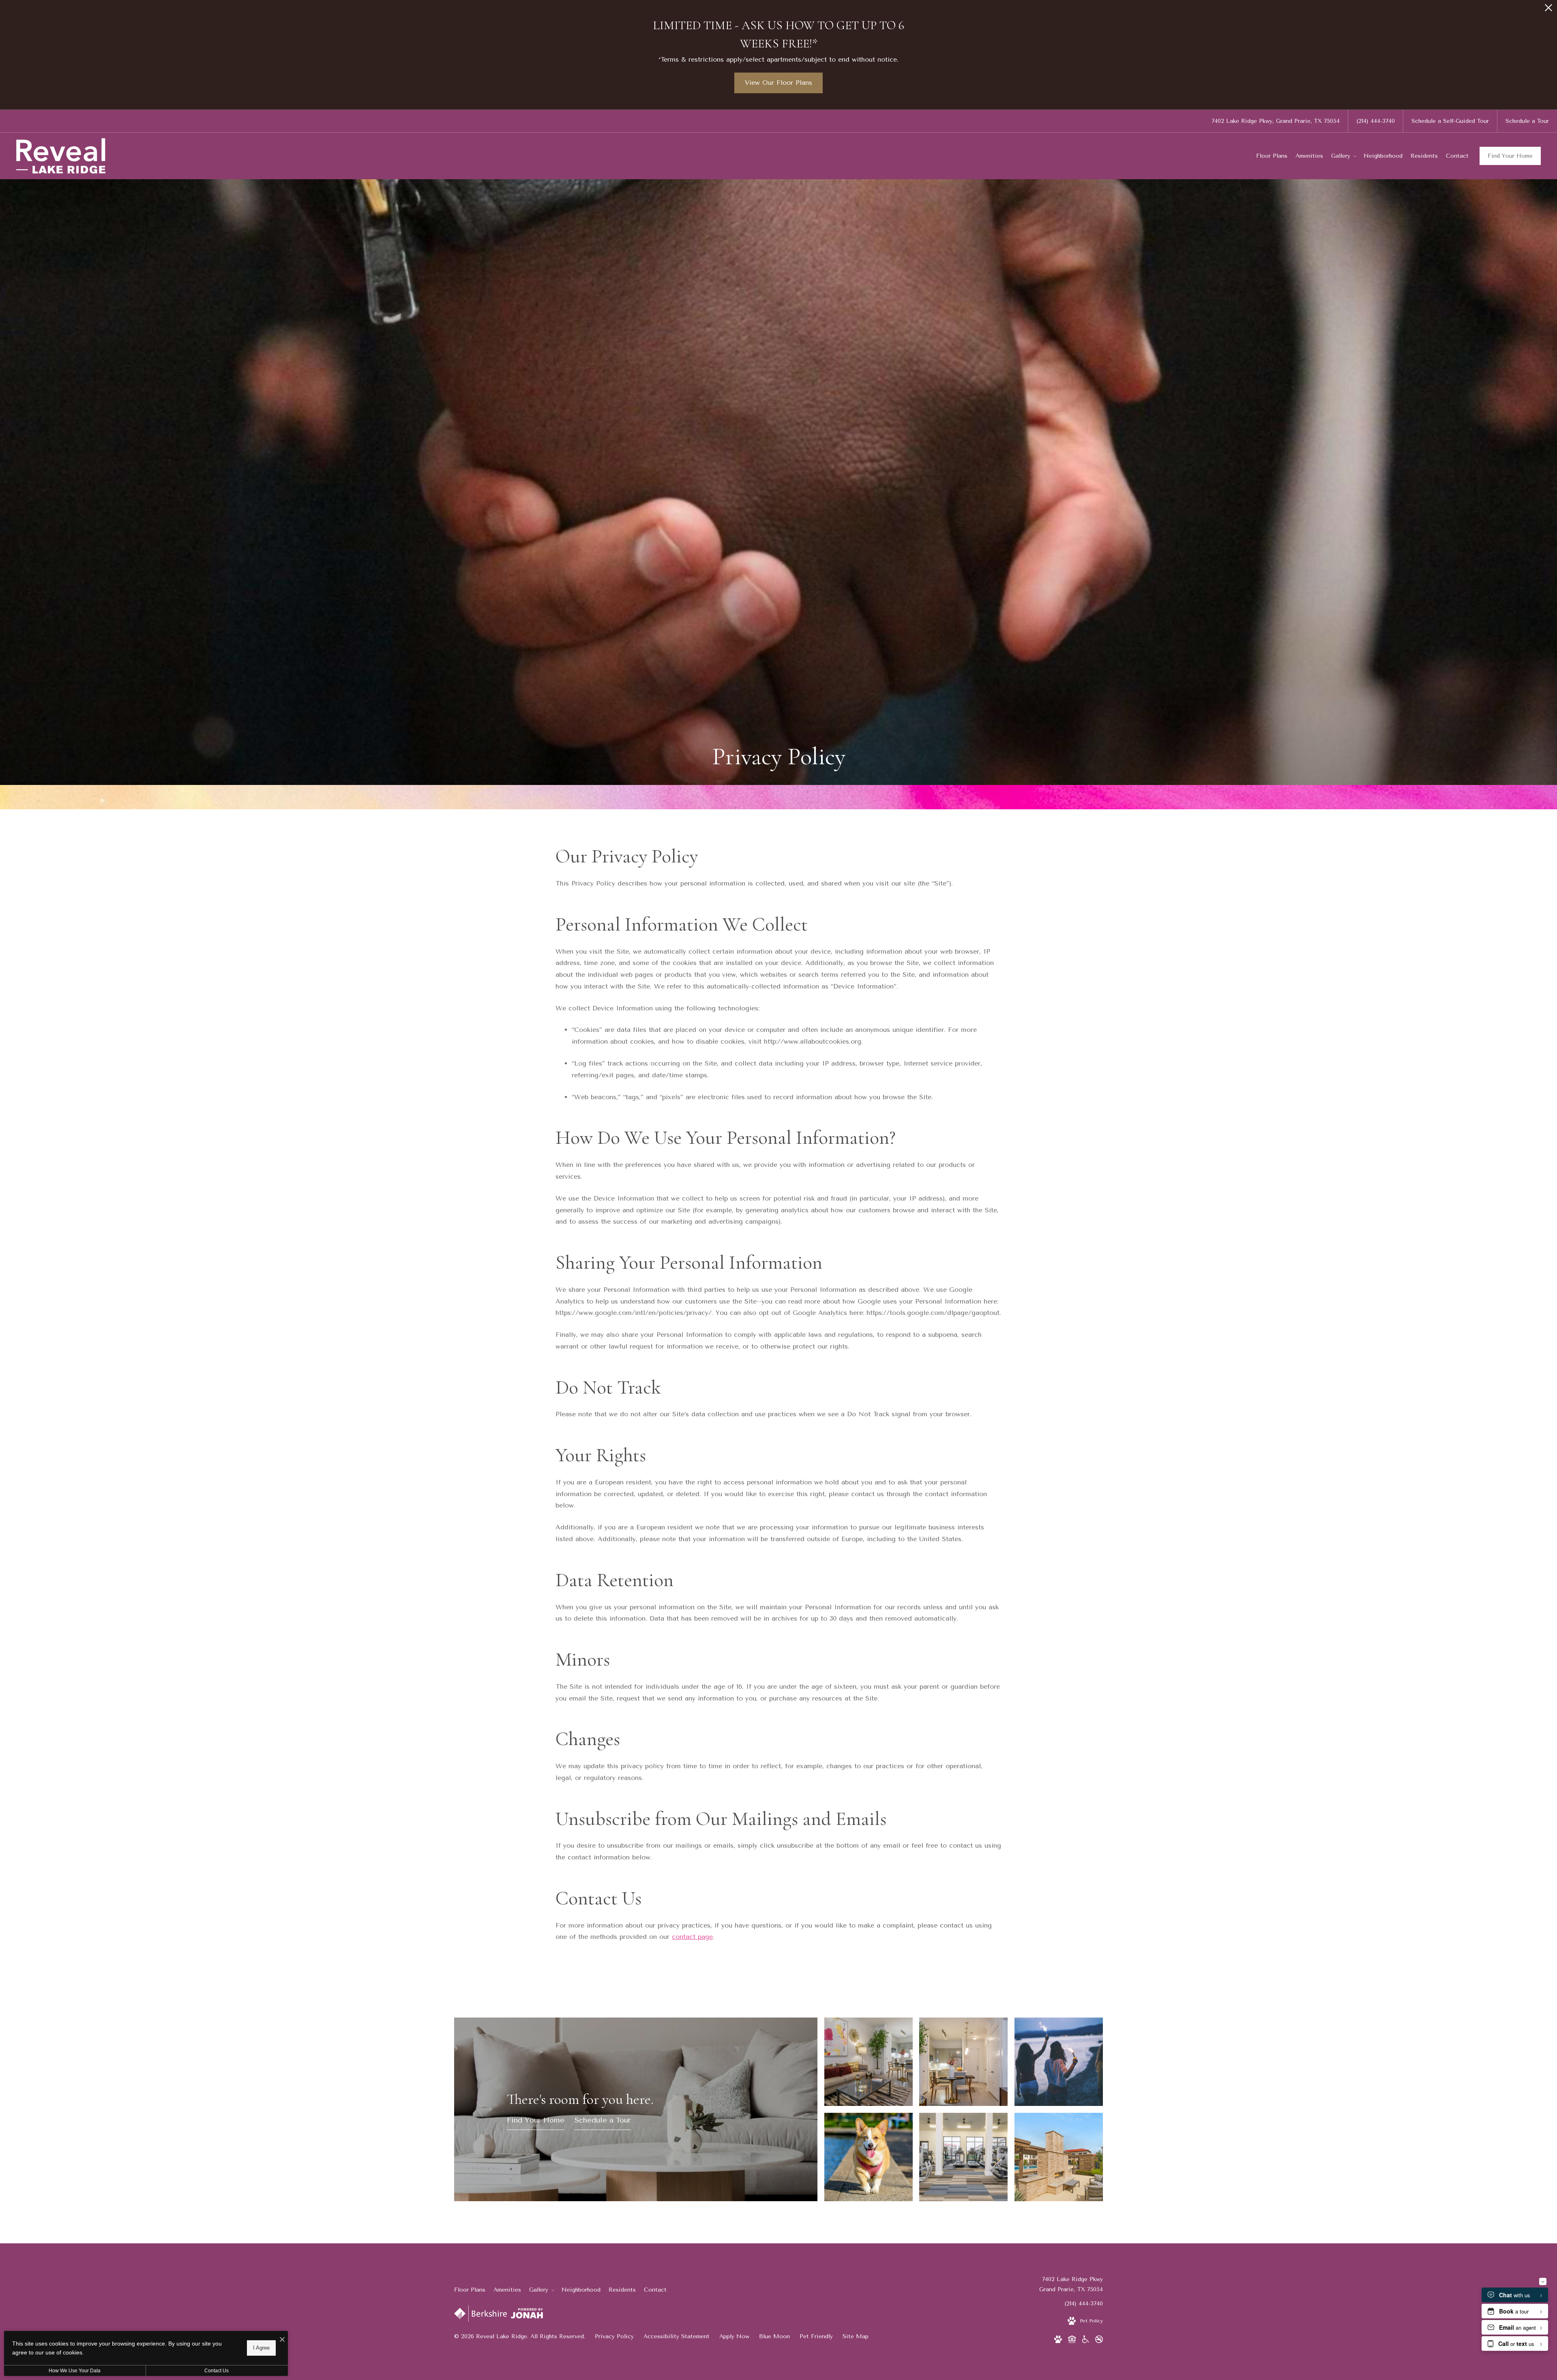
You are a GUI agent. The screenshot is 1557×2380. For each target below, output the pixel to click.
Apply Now (734, 2336)
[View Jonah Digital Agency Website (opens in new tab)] (527, 2315)
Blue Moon (774, 2336)
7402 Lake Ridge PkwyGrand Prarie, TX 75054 (1071, 2284)
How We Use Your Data (75, 2371)
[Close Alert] (1548, 10)
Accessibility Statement (677, 2336)
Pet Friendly (816, 2336)
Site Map (856, 2336)
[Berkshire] (480, 2315)
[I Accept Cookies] (282, 2340)
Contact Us (217, 2371)
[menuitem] (1272, 156)
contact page (692, 1937)
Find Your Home (1510, 156)
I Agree (261, 2348)
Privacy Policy (614, 2336)
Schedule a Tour (603, 2121)
